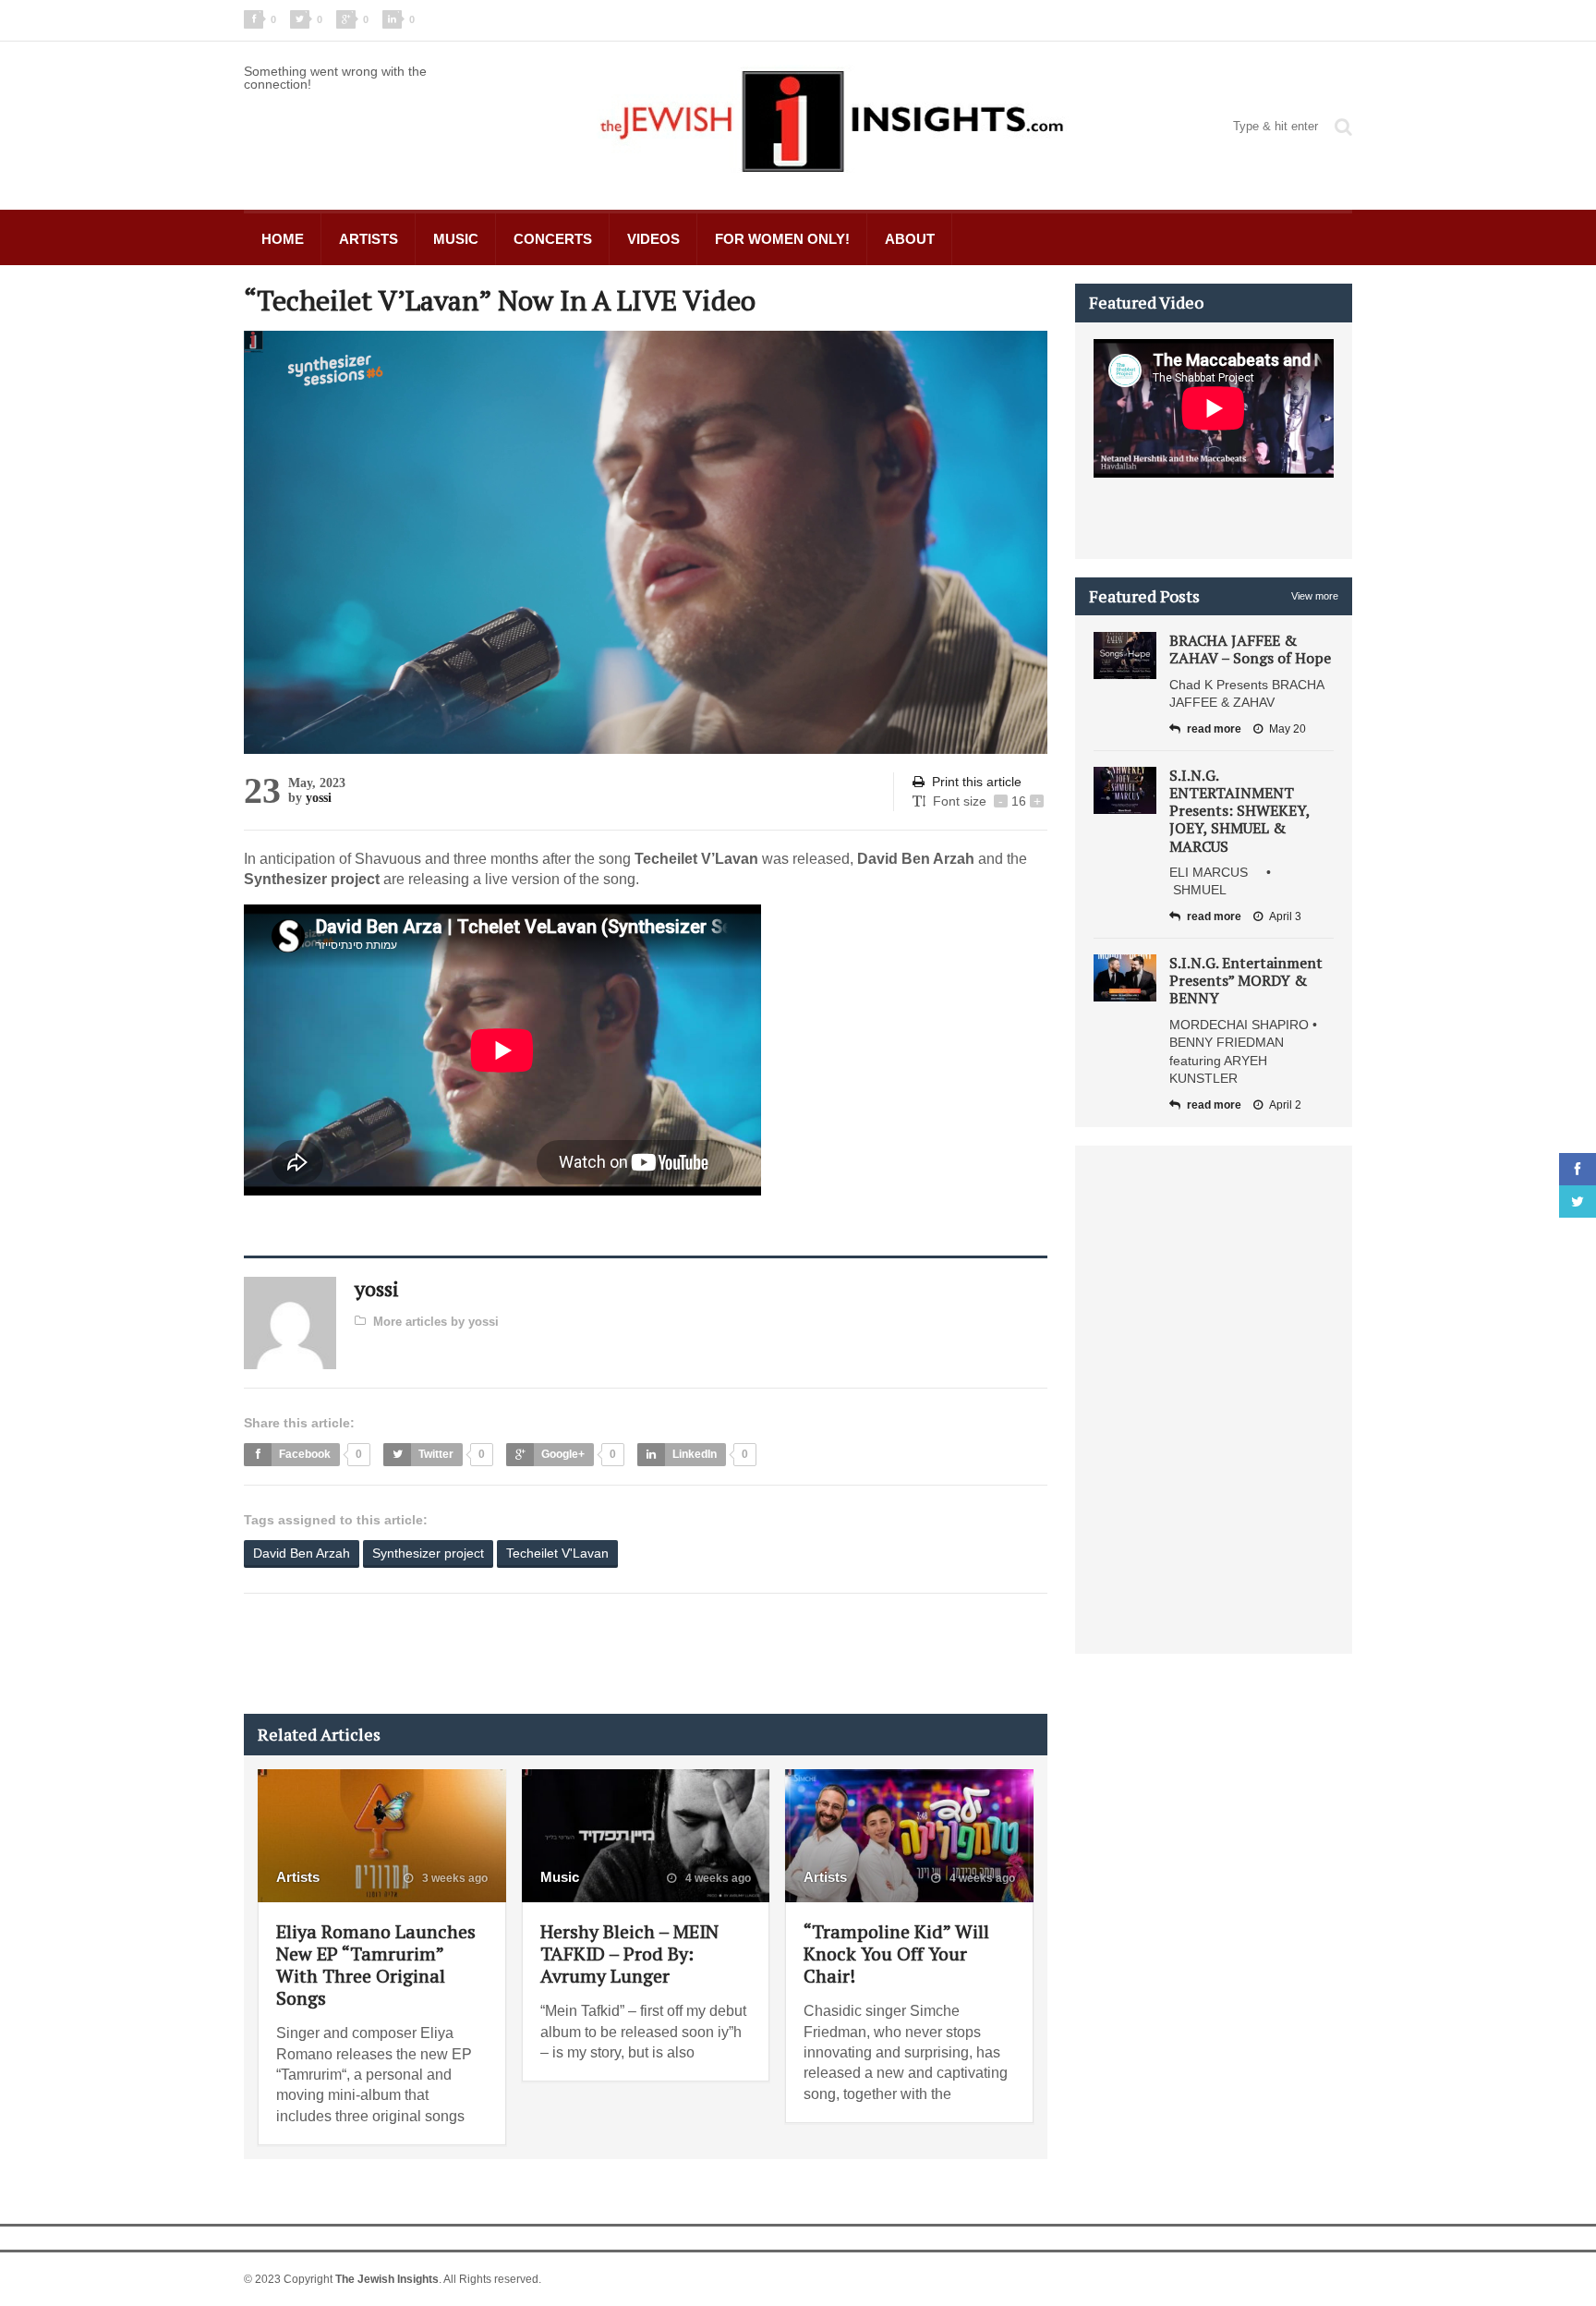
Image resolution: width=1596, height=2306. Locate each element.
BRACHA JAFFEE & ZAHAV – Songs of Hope (1250, 649)
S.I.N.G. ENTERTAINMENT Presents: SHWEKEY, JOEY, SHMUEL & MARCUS (1239, 811)
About (910, 239)
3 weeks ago (453, 1878)
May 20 (1288, 729)
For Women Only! (782, 239)
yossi (319, 798)
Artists (369, 239)
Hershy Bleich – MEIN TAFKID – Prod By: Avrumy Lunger (629, 1954)
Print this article (977, 782)
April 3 (1285, 916)
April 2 (1285, 1105)
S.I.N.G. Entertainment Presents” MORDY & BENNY (1246, 980)
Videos (653, 239)
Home (283, 239)
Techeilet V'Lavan (557, 1553)
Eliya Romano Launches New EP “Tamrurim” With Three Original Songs (376, 1965)
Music (456, 239)
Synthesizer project (428, 1553)
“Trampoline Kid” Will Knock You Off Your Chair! (896, 1954)
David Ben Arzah (302, 1553)
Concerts (553, 239)
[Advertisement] (580, 1654)
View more (1315, 596)
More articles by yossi (436, 1322)
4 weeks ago (717, 1878)
